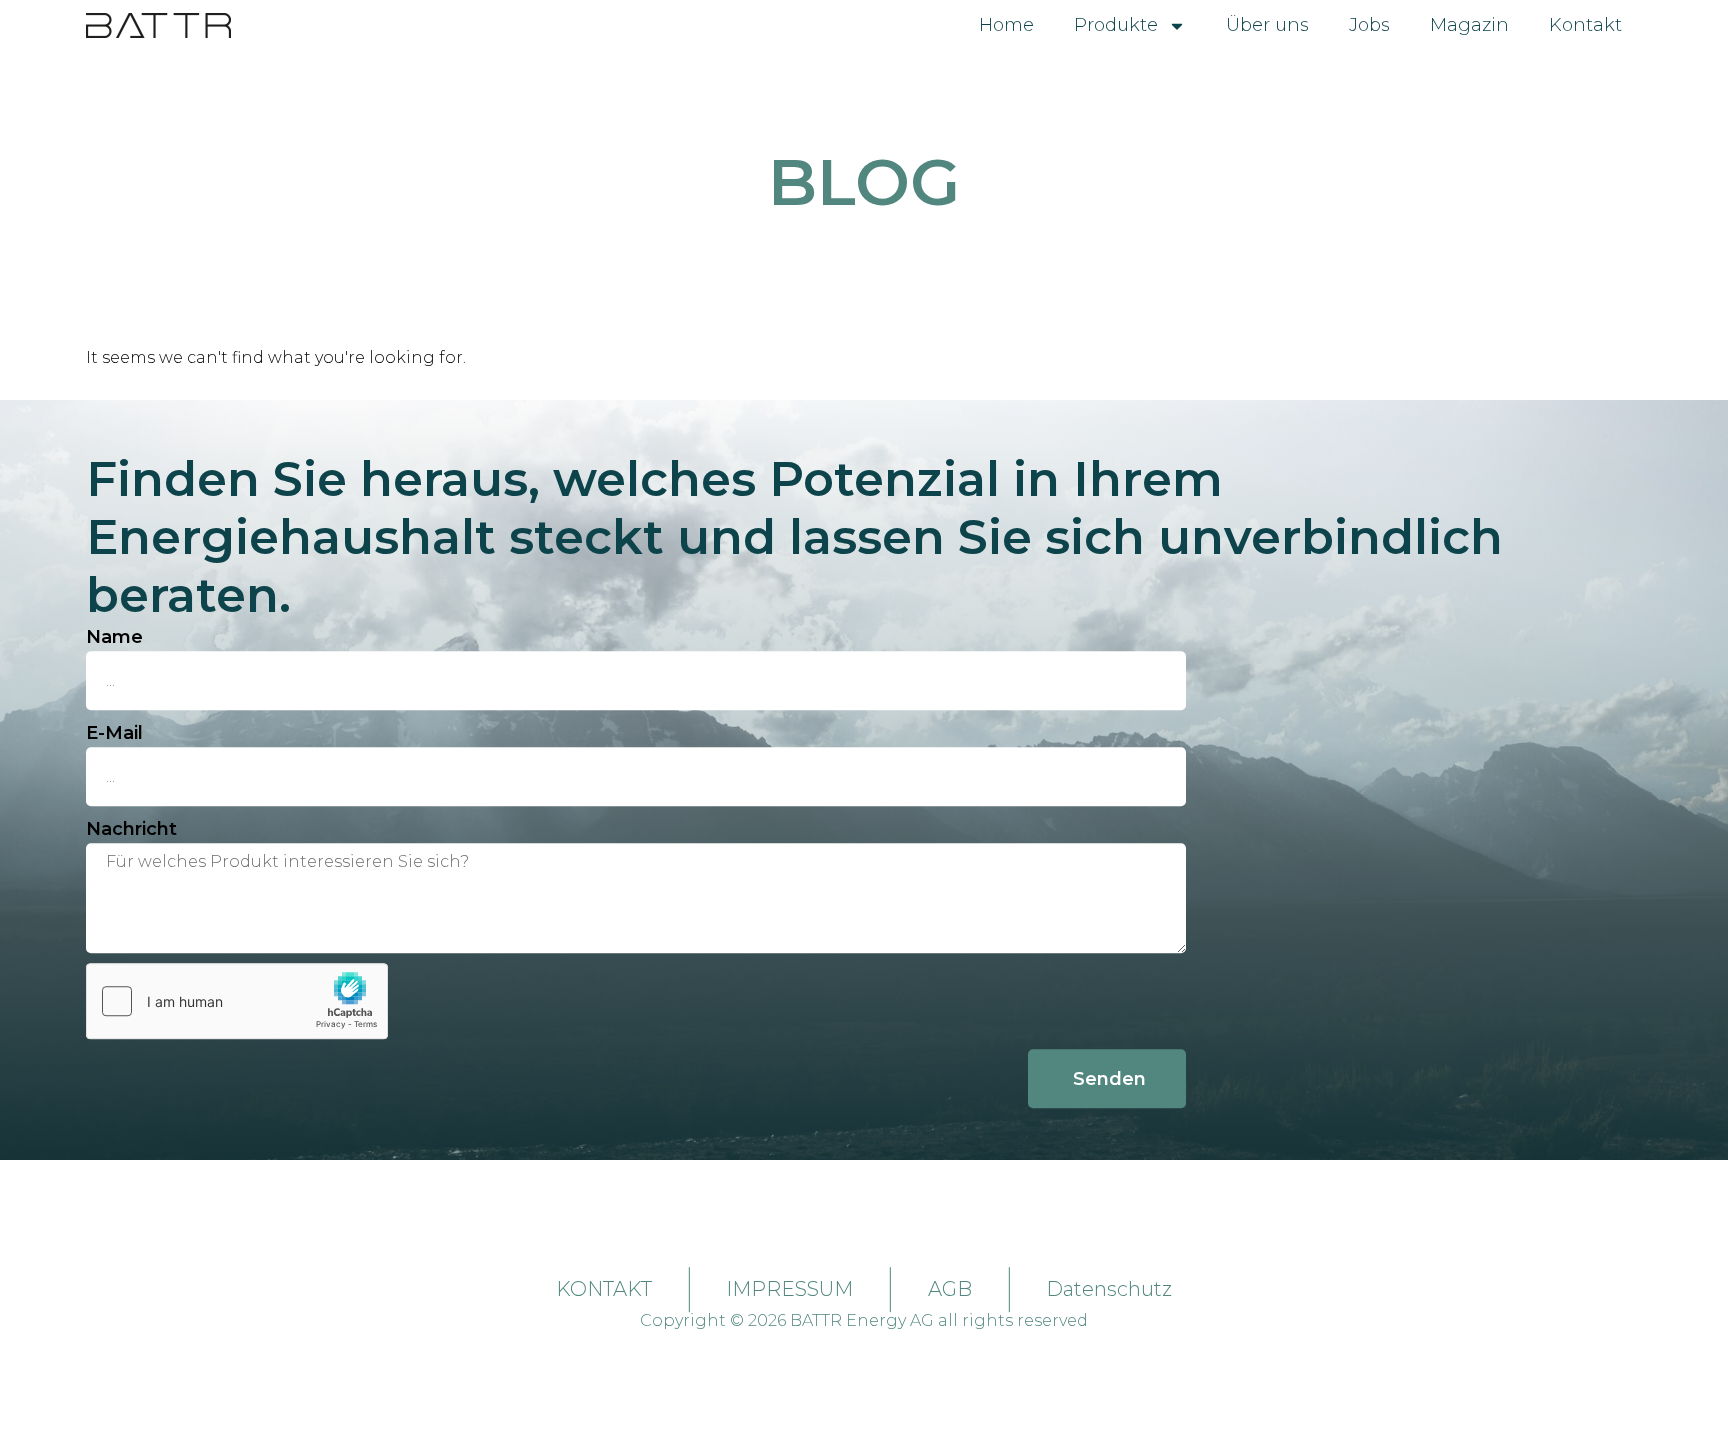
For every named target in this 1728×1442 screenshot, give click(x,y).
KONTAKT (604, 1289)
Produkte (1116, 25)
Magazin (1469, 25)
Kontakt (1585, 25)
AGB (950, 1289)
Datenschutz (1109, 1289)
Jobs (1369, 25)
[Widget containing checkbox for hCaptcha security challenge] (237, 1001)
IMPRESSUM (789, 1289)
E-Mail (114, 733)
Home (1006, 25)
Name (114, 637)
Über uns (1267, 25)
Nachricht (131, 829)
